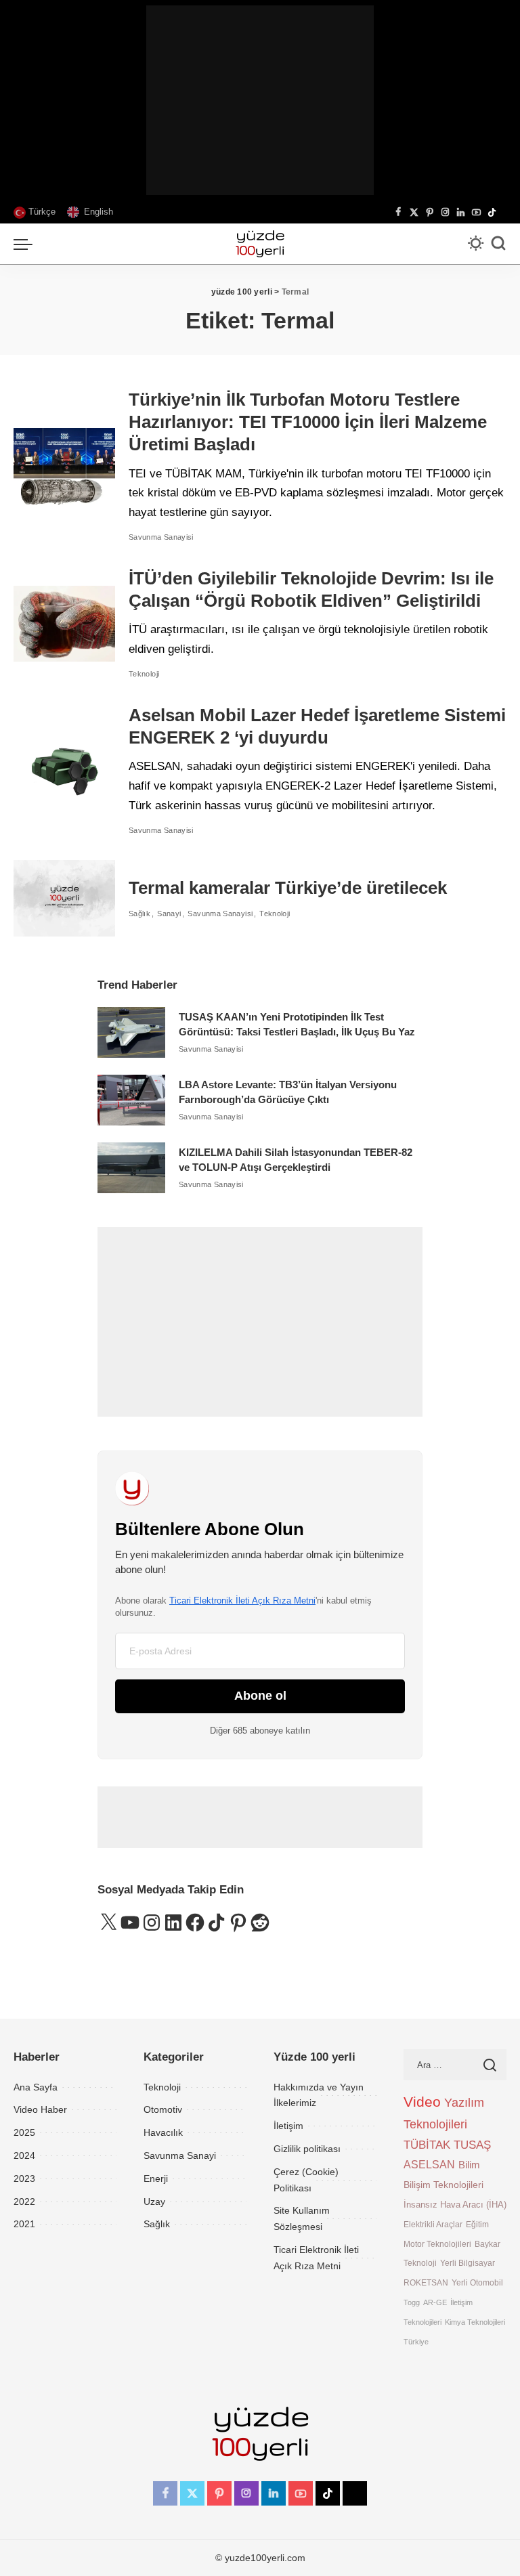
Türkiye (416, 2342)
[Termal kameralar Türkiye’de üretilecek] (64, 898)
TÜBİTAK (427, 2145)
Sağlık (139, 914)
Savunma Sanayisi (161, 537)
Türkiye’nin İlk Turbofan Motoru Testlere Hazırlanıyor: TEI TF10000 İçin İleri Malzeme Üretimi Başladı (308, 422)
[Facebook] (398, 213)
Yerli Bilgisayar (468, 2263)
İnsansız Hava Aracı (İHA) (455, 2205)
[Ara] (498, 244)
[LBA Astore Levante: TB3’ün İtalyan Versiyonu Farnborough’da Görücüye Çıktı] (131, 1100)
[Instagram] (445, 213)
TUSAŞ (472, 2145)
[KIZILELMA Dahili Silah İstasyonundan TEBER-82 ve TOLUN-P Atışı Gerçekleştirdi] (131, 1168)
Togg (412, 2302)
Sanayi (169, 914)
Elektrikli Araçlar (433, 2224)
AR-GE (435, 2302)
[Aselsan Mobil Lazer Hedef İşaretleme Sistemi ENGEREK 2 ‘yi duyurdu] (64, 770)
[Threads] (503, 213)
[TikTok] (492, 213)
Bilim (469, 2165)
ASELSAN (429, 2165)
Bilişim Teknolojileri (443, 2185)
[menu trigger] (26, 244)
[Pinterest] (430, 213)
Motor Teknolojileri (437, 2244)
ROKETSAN (426, 2282)
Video (422, 2102)
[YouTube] (476, 213)
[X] (414, 213)
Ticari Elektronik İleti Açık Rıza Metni (242, 1601)
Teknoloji (144, 674)
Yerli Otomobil (477, 2282)
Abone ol (260, 1696)
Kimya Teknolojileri (475, 2322)
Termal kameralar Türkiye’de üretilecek (288, 888)
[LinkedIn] (461, 213)
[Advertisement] (260, 100)
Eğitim (477, 2224)
